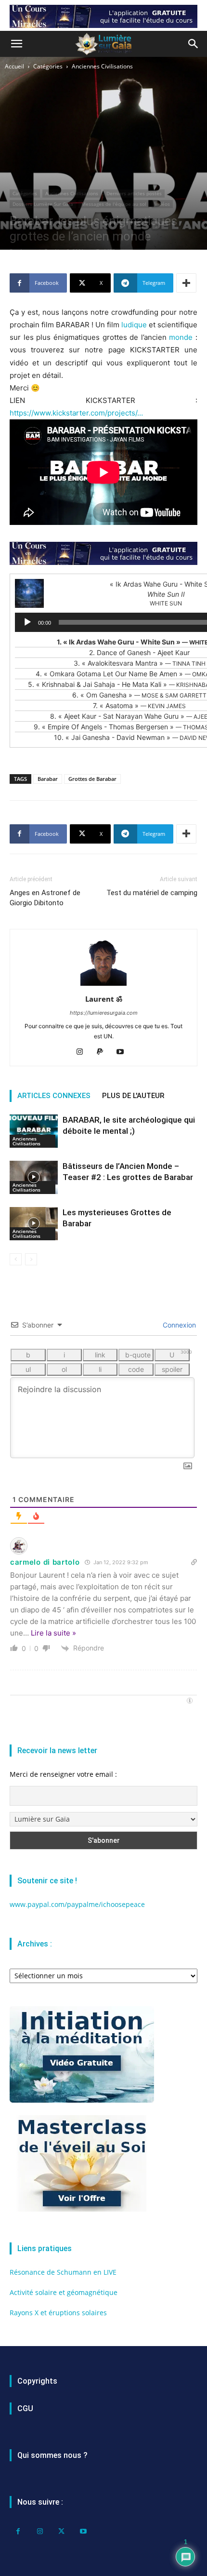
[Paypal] (104, 1052)
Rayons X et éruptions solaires (58, 2313)
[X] (61, 2531)
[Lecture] (27, 622)
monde (181, 337)
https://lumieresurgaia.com (104, 1013)
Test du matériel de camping (152, 893)
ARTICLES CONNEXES (54, 1096)
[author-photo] (103, 986)
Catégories (48, 66)
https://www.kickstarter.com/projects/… (76, 413)
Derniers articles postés (134, 193)
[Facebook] (18, 2531)
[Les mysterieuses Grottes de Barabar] (34, 1224)
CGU (25, 2408)
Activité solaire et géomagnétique (64, 2292)
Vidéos (162, 204)
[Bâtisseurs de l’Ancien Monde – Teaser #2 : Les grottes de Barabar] (34, 1177)
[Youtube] (124, 1052)
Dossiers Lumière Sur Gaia (43, 204)
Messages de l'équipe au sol (114, 204)
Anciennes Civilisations (102, 66)
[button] (16, 44)
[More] (186, 283)
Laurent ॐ (104, 999)
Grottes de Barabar (92, 779)
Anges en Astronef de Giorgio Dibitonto (45, 898)
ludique (134, 325)
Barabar (48, 779)
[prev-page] (16, 1259)
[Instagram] (84, 1052)
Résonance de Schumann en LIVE (63, 2272)
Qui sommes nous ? (52, 2455)
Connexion (178, 1325)
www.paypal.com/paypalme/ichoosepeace (77, 1904)
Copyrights (37, 2381)
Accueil (14, 66)
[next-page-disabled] (31, 1259)
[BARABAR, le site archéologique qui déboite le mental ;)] (34, 1131)
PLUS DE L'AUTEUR (133, 1096)
